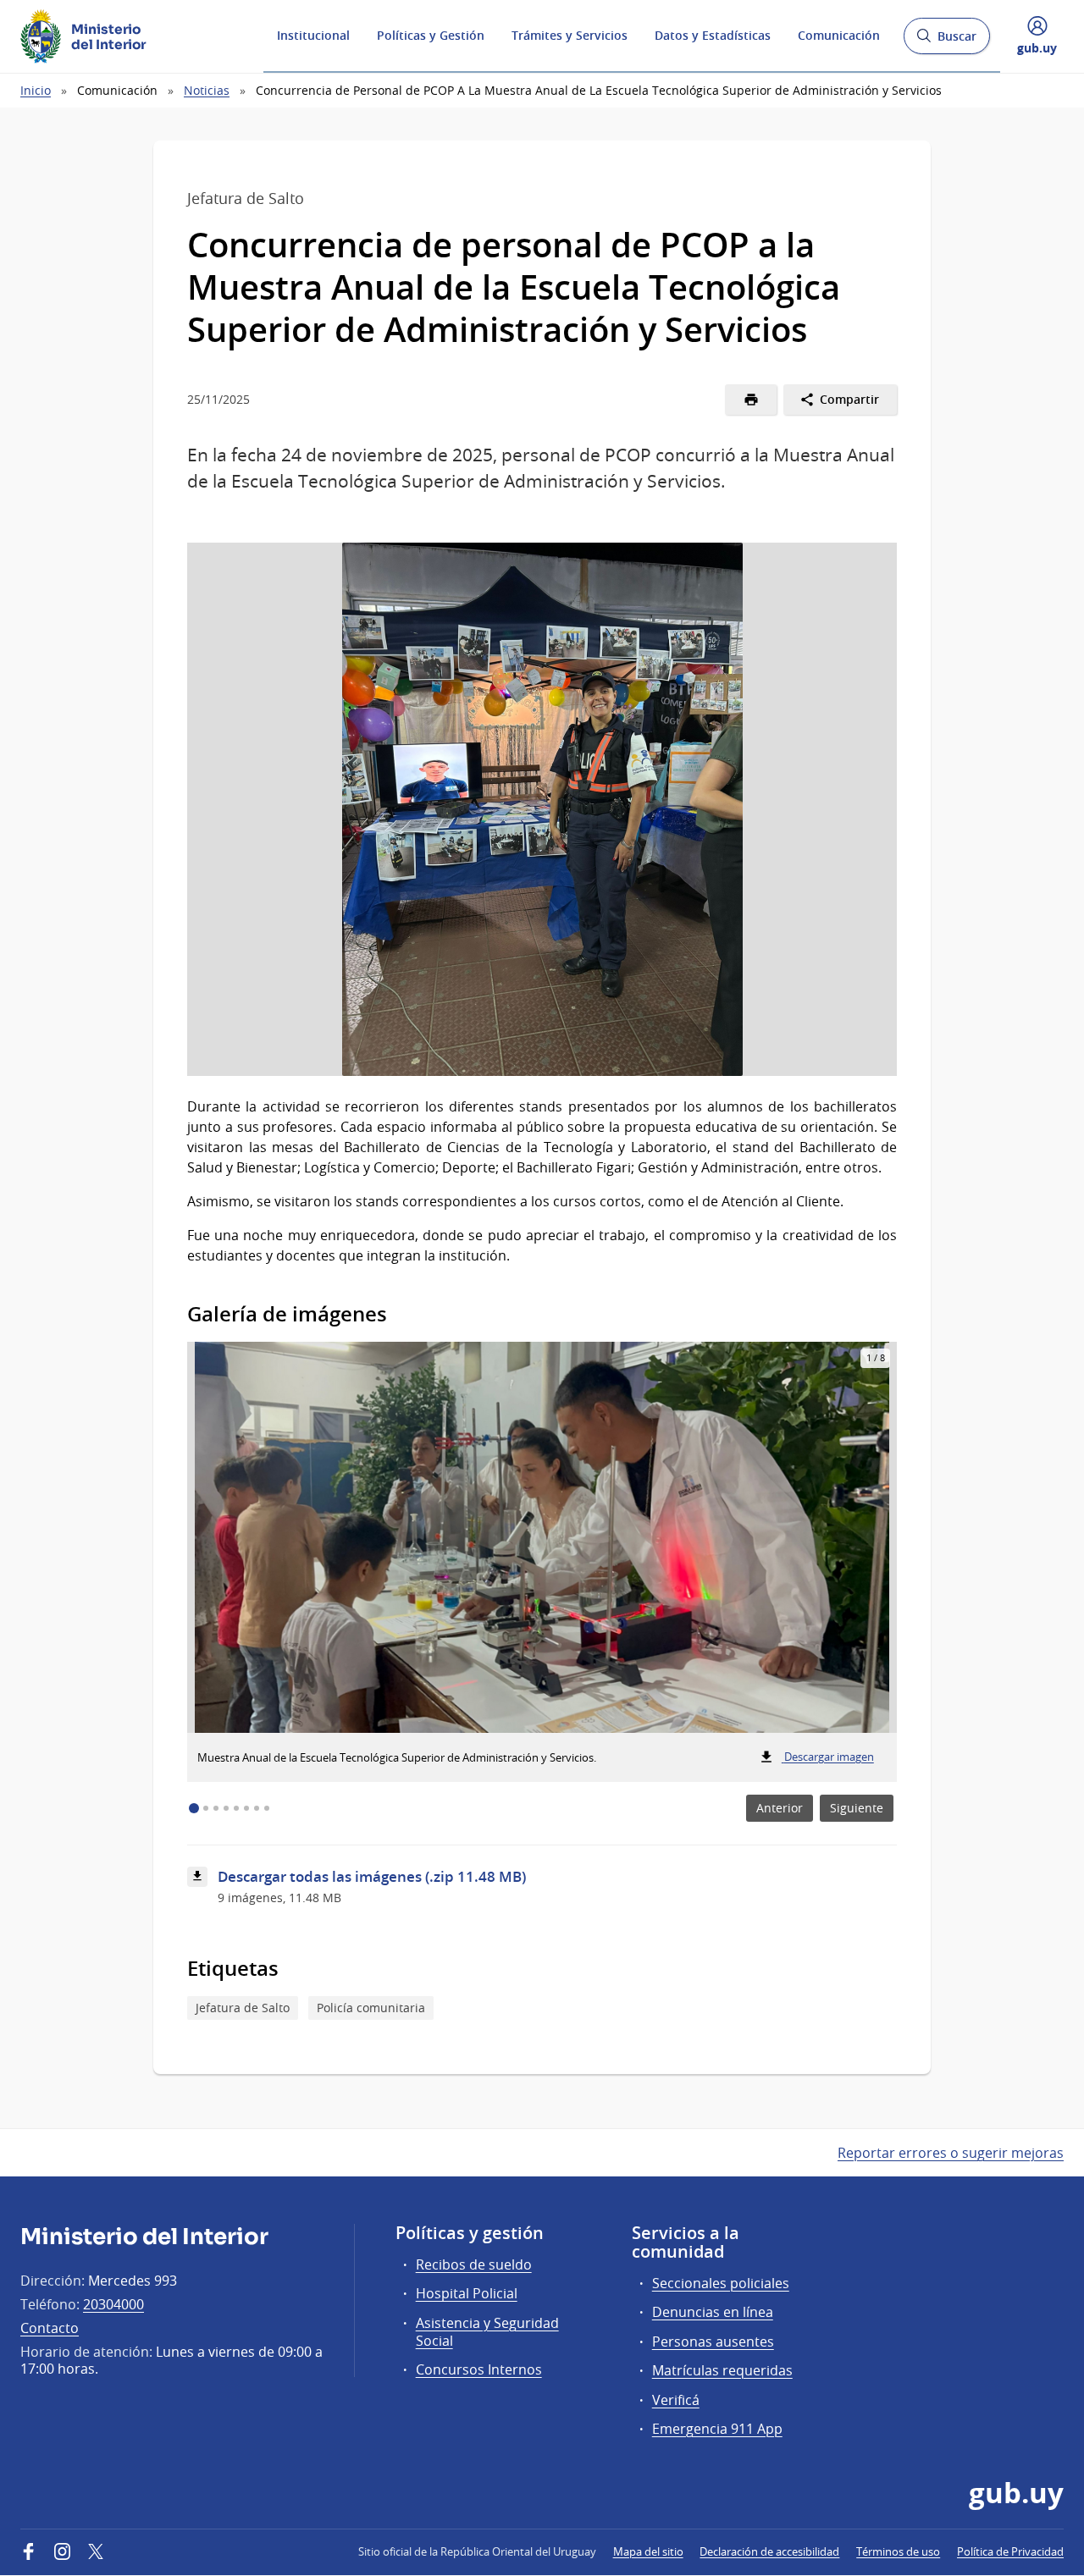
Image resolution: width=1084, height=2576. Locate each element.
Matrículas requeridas (722, 2370)
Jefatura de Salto (243, 2008)
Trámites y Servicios (570, 35)
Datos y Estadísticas (713, 35)
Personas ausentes (713, 2342)
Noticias (207, 90)
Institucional (313, 35)
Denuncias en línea (713, 2312)
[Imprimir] (751, 400)
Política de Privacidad (1010, 2551)
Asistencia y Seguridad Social (487, 2332)
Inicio (36, 90)
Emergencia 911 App (717, 2429)
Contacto (50, 2328)
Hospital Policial (467, 2293)
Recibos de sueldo (474, 2264)
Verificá (676, 2400)
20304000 (113, 2304)
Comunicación (839, 35)
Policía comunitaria (371, 2008)
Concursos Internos (479, 2369)
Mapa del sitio (648, 2551)
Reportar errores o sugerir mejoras (951, 2153)
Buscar (946, 41)
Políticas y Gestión (431, 35)
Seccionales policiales (721, 2283)
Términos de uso (898, 2551)
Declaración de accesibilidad (769, 2551)
